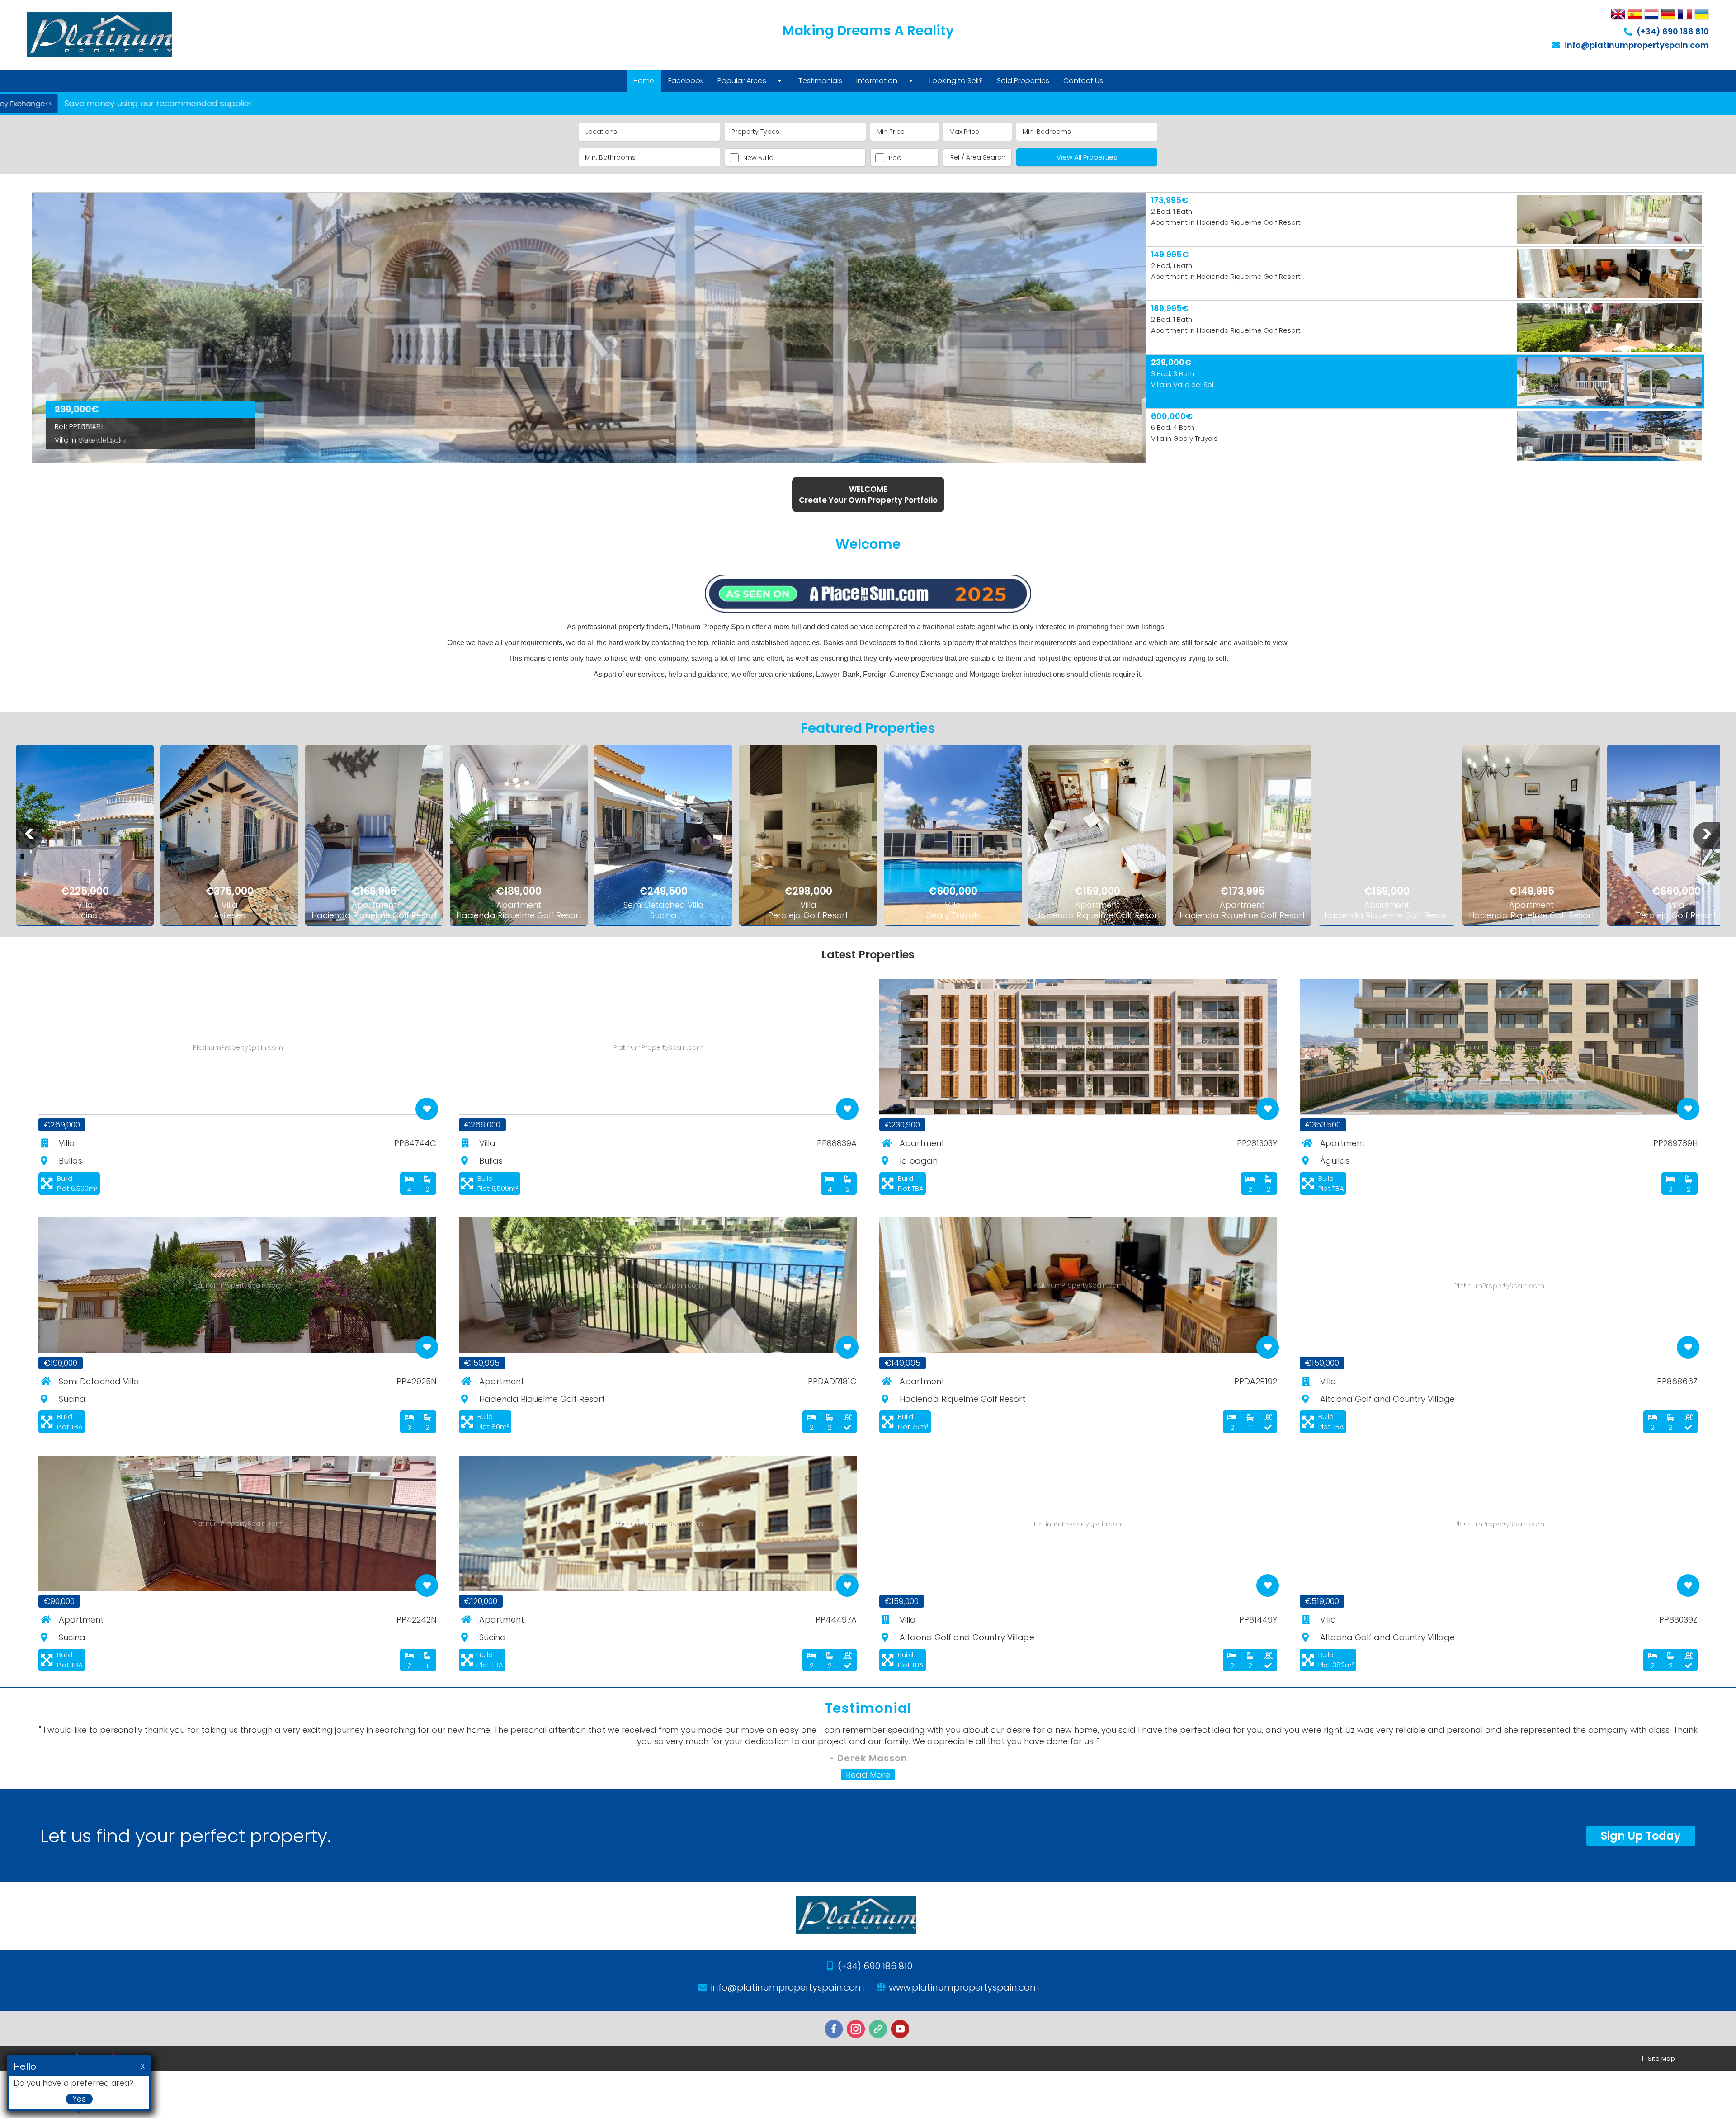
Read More (868, 1775)
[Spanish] (1635, 15)
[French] (1685, 15)
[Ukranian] (1702, 15)
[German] (1668, 15)
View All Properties (1087, 157)
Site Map (1661, 2059)
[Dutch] (1651, 15)
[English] (1618, 15)
